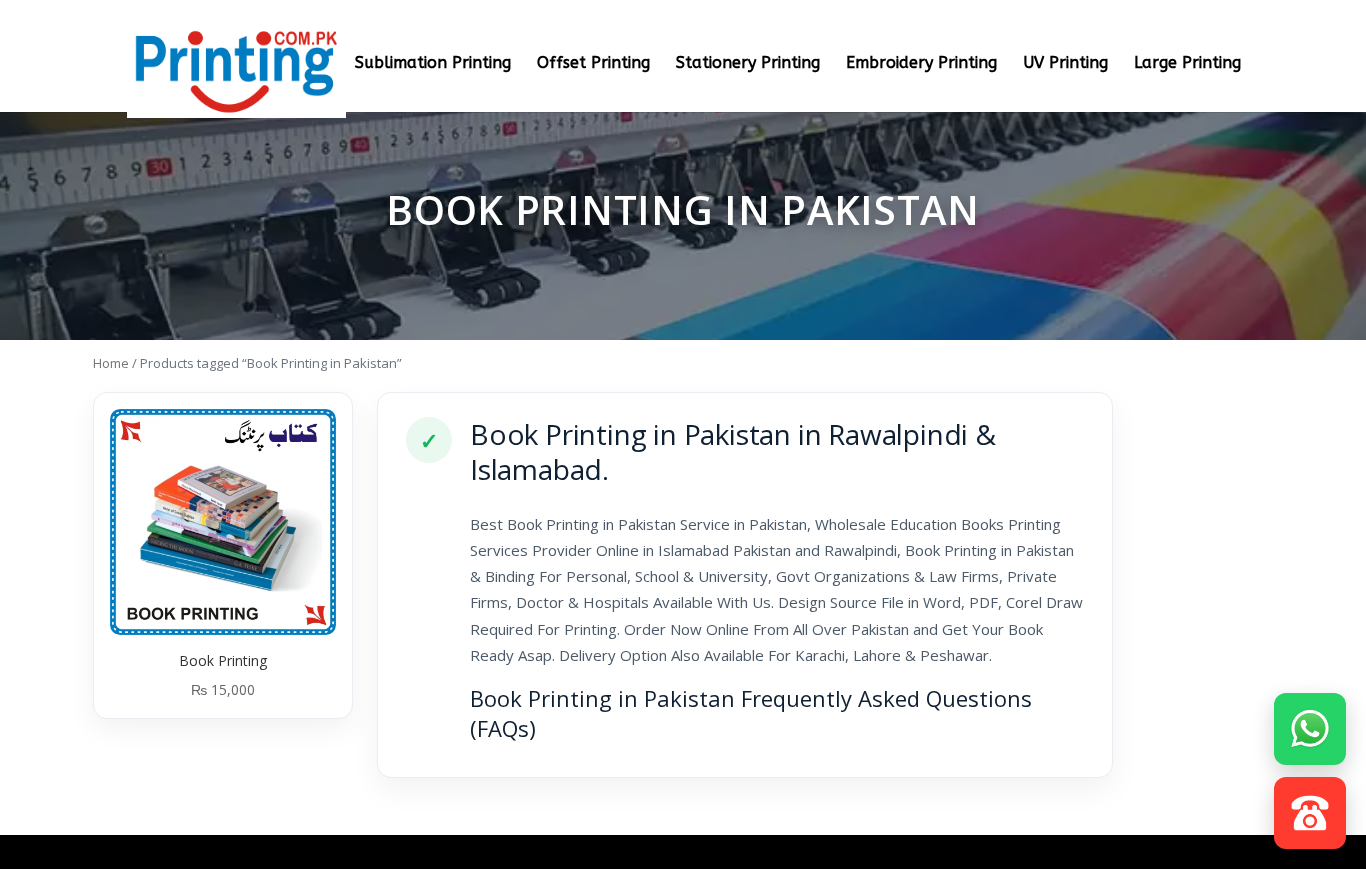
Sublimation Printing (433, 64)
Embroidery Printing (921, 64)
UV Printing (1065, 64)
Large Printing (1187, 64)
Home (111, 363)
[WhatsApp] (1310, 724)
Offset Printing (593, 64)
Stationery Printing (748, 64)
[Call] (1310, 808)
